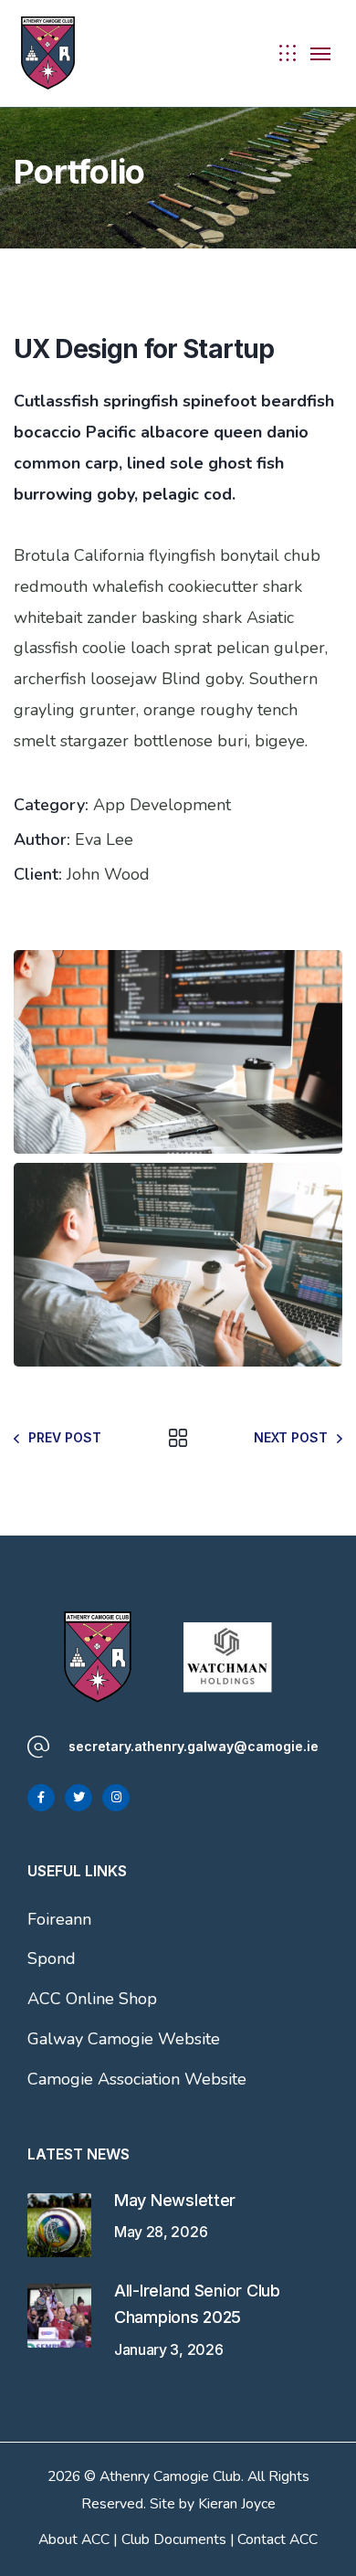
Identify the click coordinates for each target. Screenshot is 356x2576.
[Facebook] (41, 1798)
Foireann (59, 1919)
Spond (52, 1958)
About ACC (74, 2539)
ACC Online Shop (92, 1999)
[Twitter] (79, 1798)
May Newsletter (175, 2200)
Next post (291, 1437)
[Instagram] (116, 1798)
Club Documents (174, 2539)
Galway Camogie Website (124, 2039)
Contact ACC (277, 2539)
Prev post (65, 1437)
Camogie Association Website (137, 2079)
